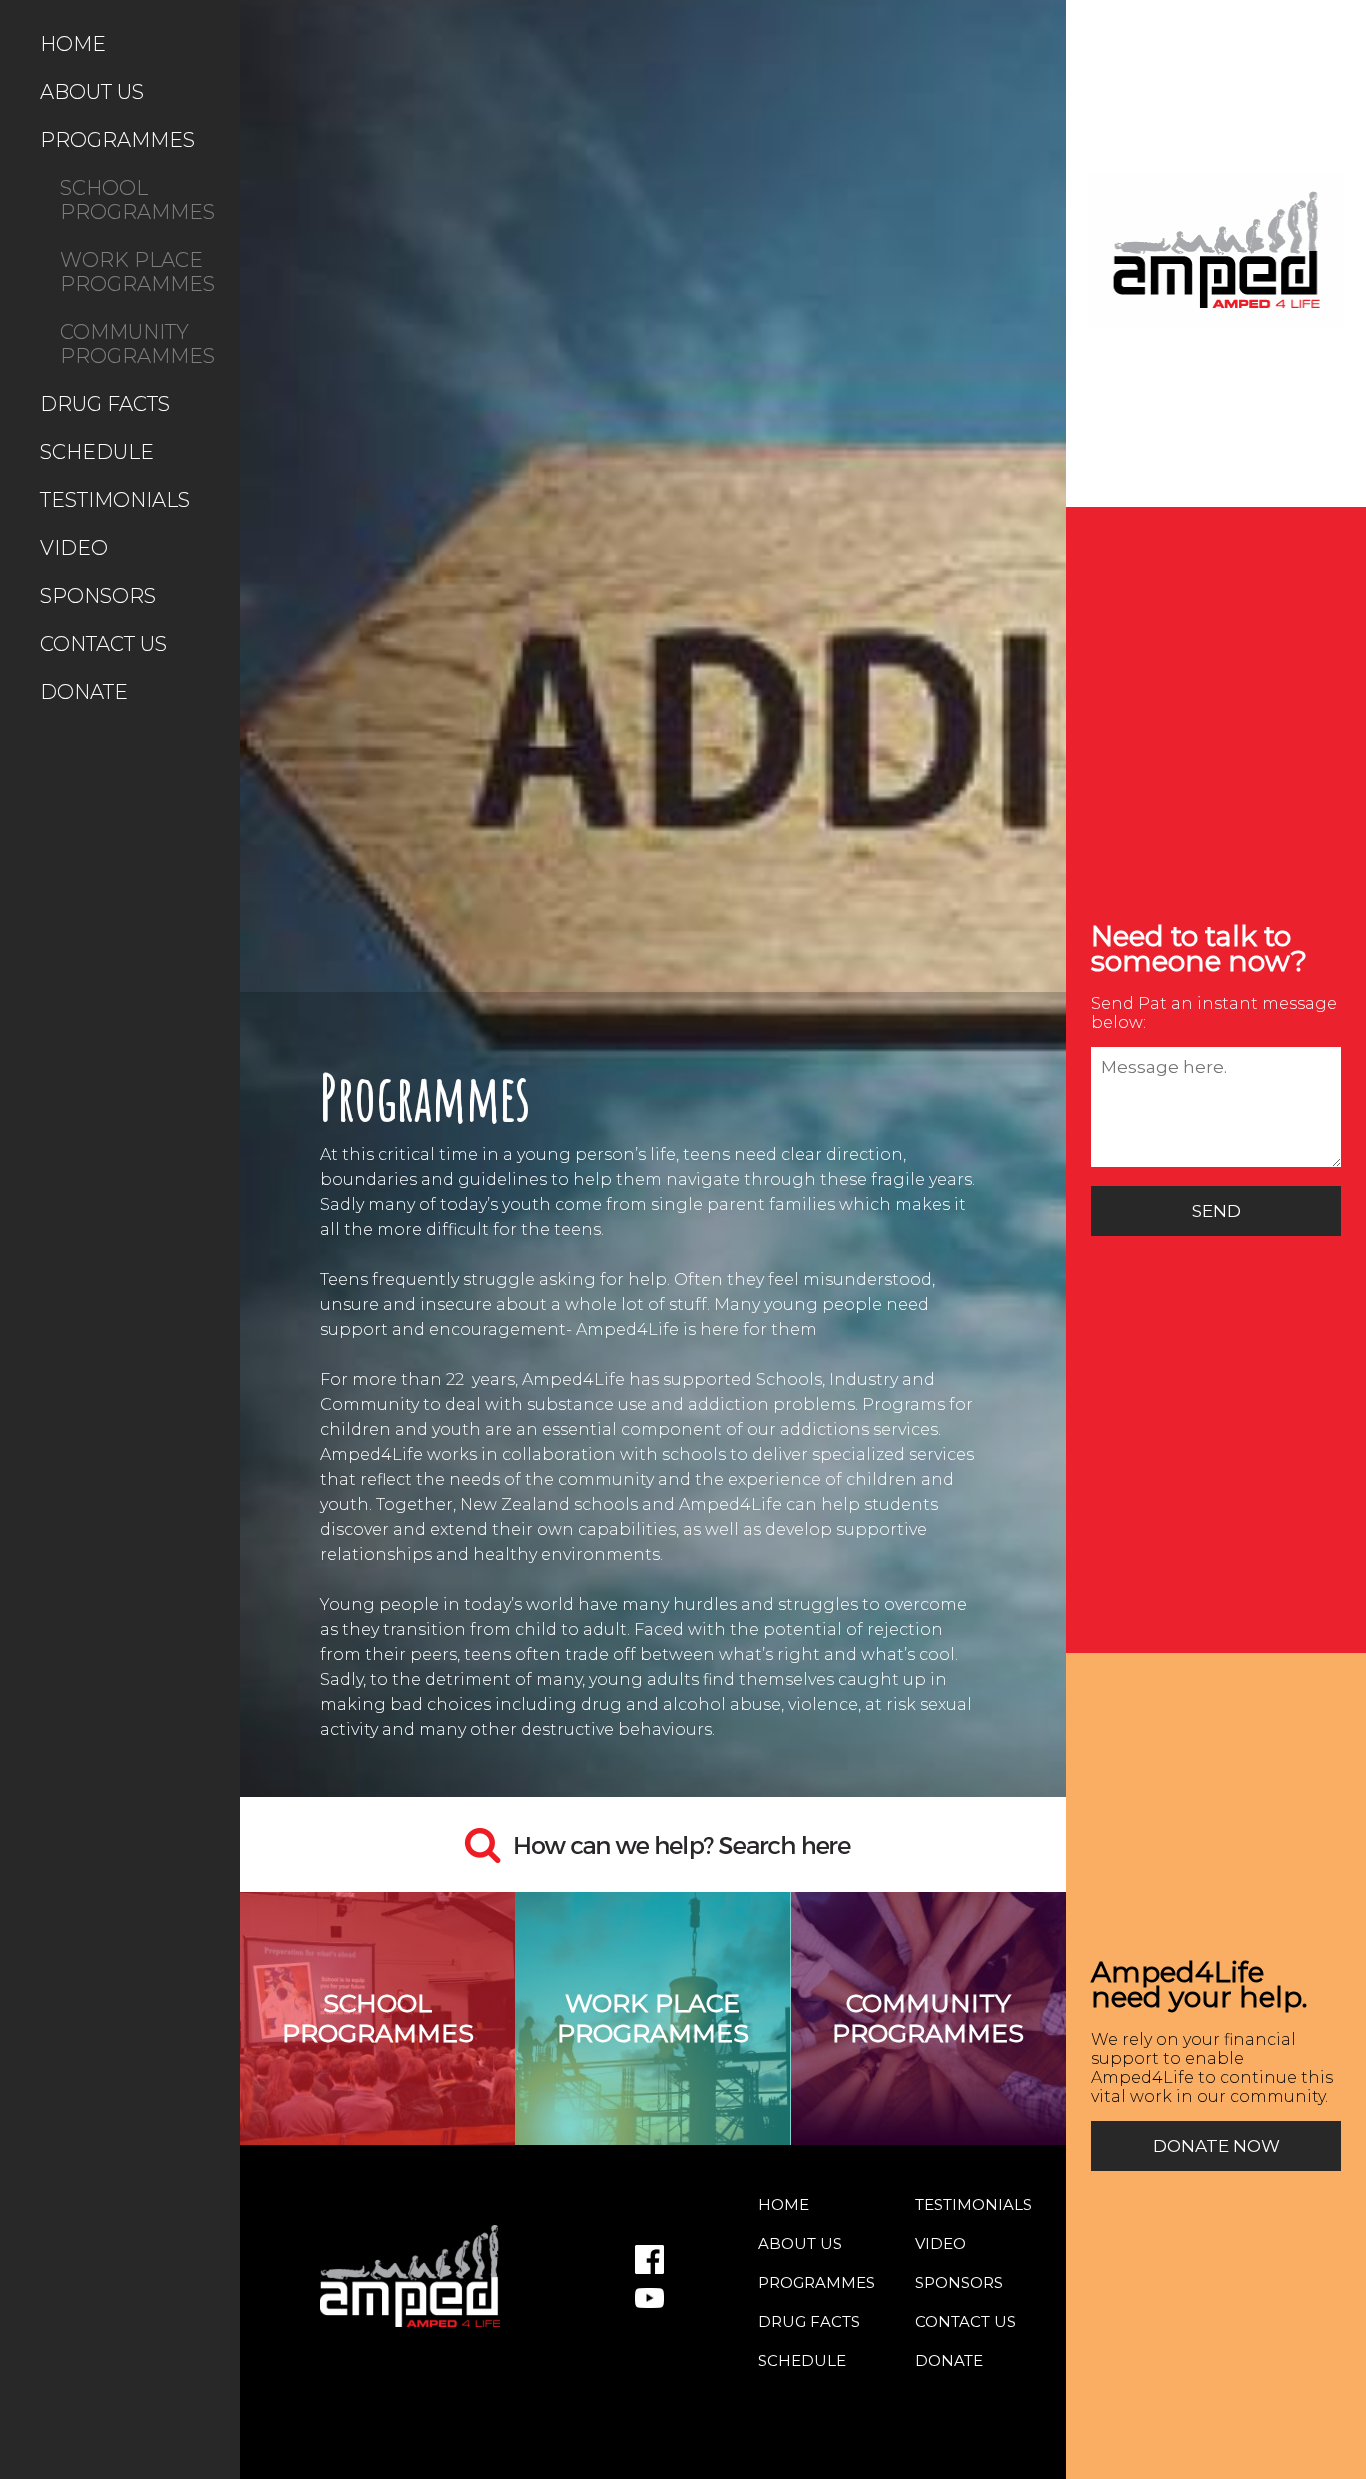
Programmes (117, 140)
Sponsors (98, 596)
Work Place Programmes (137, 272)
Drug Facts (105, 404)
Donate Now (1216, 2146)
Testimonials (115, 500)
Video (74, 548)
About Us (92, 92)
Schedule (97, 452)
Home (73, 44)
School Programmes (137, 200)
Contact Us (103, 644)
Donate (84, 692)
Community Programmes (137, 344)
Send (1216, 1211)
